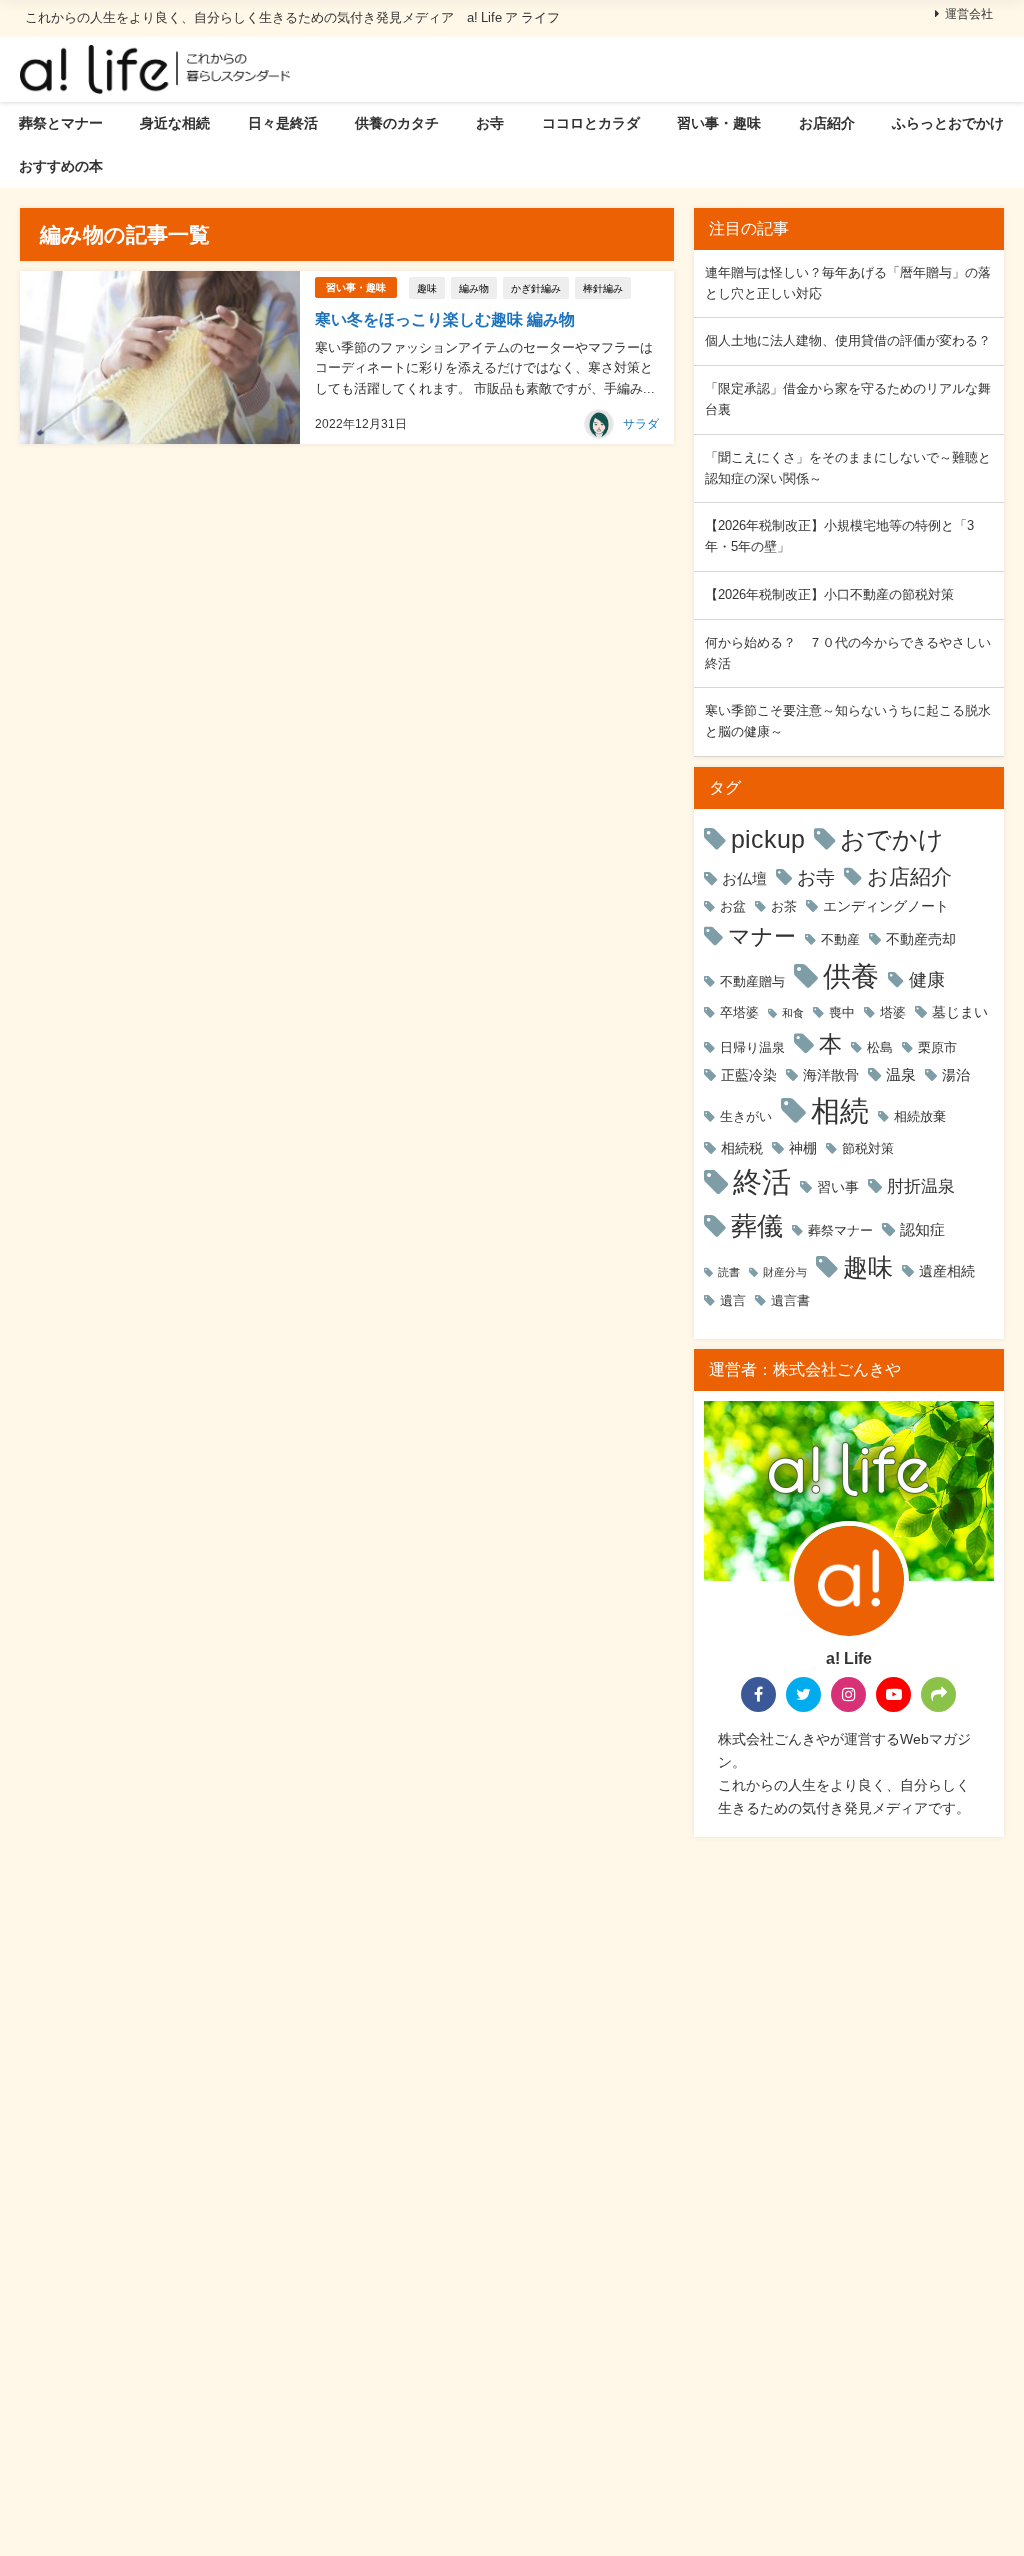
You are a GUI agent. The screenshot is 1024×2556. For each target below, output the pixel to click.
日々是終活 (283, 123)
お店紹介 (827, 123)
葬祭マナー (840, 1230)
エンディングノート (886, 906)
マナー (762, 936)
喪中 (842, 1012)
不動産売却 (921, 939)
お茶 (784, 906)
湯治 (956, 1075)
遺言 (733, 1300)
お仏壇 (744, 878)
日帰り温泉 (752, 1047)
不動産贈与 (752, 981)
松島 (880, 1047)
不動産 (840, 939)
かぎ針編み (536, 288)
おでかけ (892, 839)
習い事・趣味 (719, 123)
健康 (927, 979)
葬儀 (757, 1226)
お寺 (490, 123)
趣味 (427, 288)
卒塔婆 (739, 1012)
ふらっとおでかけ (948, 123)
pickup (768, 839)
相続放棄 (920, 1116)
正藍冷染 (749, 1075)
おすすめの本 (61, 166)
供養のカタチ (397, 123)
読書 (729, 1272)
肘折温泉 (921, 1186)
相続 (840, 1110)
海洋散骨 (831, 1075)
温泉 (901, 1074)
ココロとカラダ (591, 123)
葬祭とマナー (61, 123)
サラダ (641, 424)
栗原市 (937, 1047)
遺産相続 (947, 1271)
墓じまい (960, 1012)
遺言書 (790, 1300)
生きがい (746, 1116)
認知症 (922, 1229)
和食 (793, 1013)
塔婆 (893, 1012)
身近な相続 (175, 123)
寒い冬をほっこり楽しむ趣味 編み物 (445, 319)
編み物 (474, 288)
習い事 (838, 1187)
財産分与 (785, 1272)
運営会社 (969, 14)
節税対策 (868, 1148)
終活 (762, 1182)
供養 (851, 976)
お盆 (733, 906)
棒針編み (603, 288)
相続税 (742, 1148)
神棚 (803, 1148)
